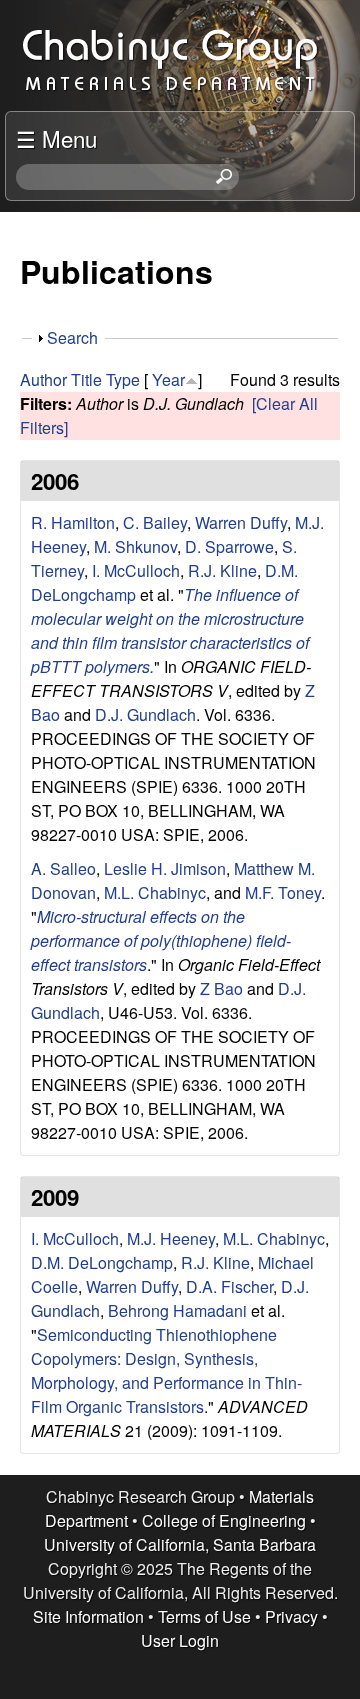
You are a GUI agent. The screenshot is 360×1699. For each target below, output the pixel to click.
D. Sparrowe (229, 546)
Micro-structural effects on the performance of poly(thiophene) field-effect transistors (161, 940)
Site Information (88, 1616)
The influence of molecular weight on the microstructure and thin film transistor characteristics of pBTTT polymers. (170, 630)
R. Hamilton (73, 522)
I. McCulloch (136, 570)
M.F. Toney (283, 892)
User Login (180, 1640)
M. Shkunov (135, 546)
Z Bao (221, 988)
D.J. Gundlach (145, 714)
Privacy (291, 1616)
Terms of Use (204, 1616)
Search (72, 337)
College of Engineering (224, 1520)
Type (123, 379)
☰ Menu (56, 138)
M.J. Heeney (171, 1238)
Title (86, 379)
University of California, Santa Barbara (180, 1544)
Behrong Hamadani (177, 1310)
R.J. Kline (222, 570)
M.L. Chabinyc (155, 892)
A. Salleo (63, 868)
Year (168, 379)
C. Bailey (155, 522)
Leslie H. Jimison (165, 868)
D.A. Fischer (229, 1286)
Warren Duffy (241, 522)
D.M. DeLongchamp (102, 1262)
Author (43, 379)
